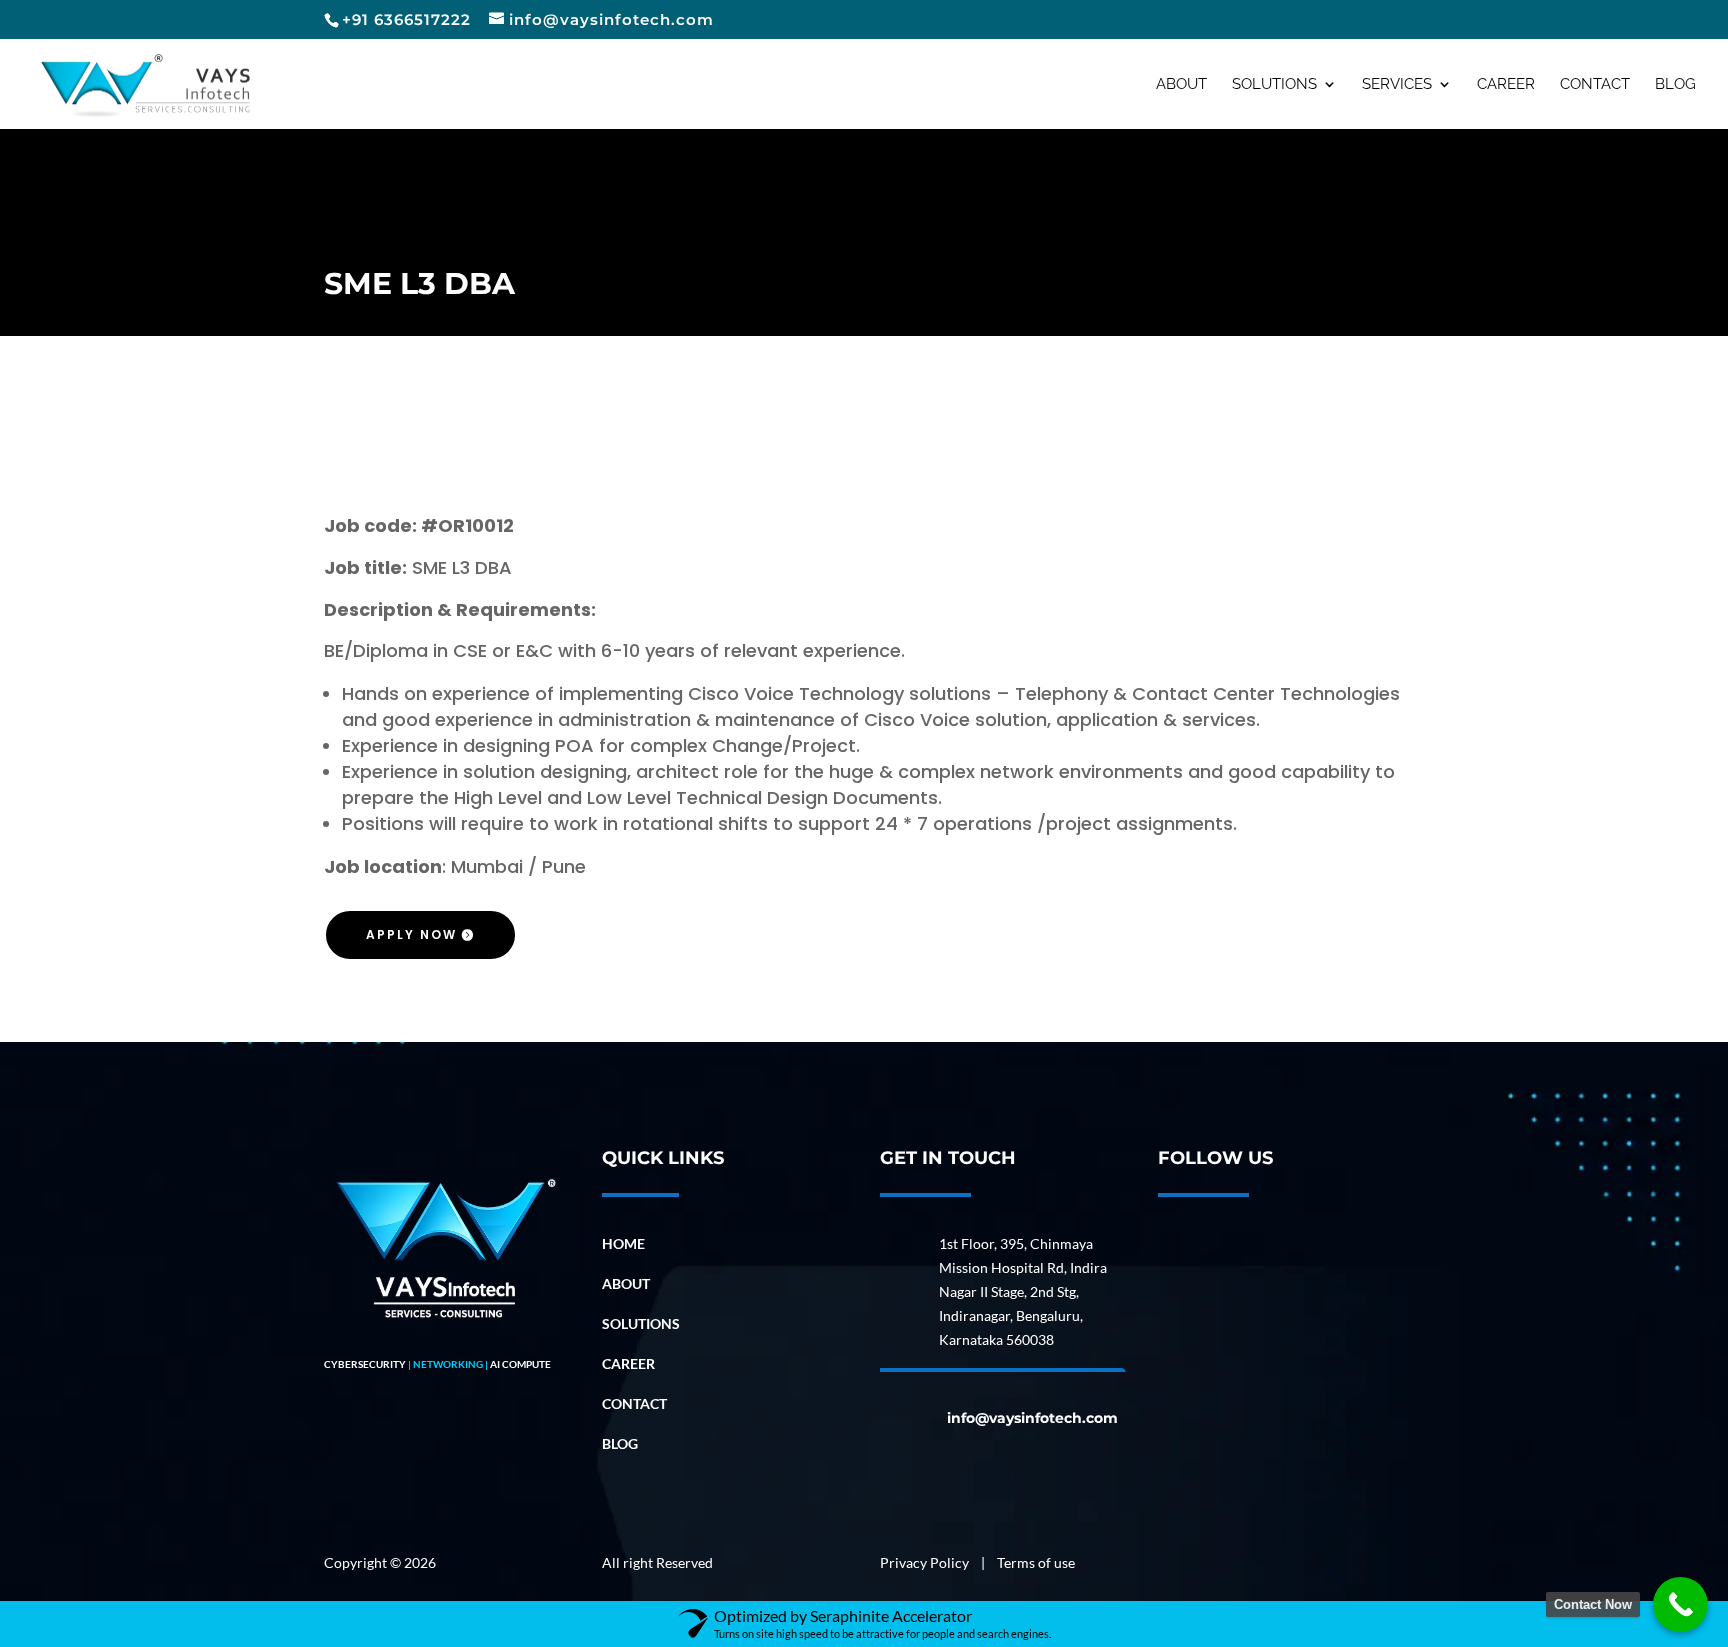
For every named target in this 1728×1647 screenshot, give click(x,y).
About (1181, 85)
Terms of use (1036, 1562)
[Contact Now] (1680, 1604)
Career (1506, 85)
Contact (1595, 85)
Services (1397, 85)
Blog (1675, 85)
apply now (411, 934)
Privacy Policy (926, 1562)
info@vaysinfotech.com (1032, 1418)
